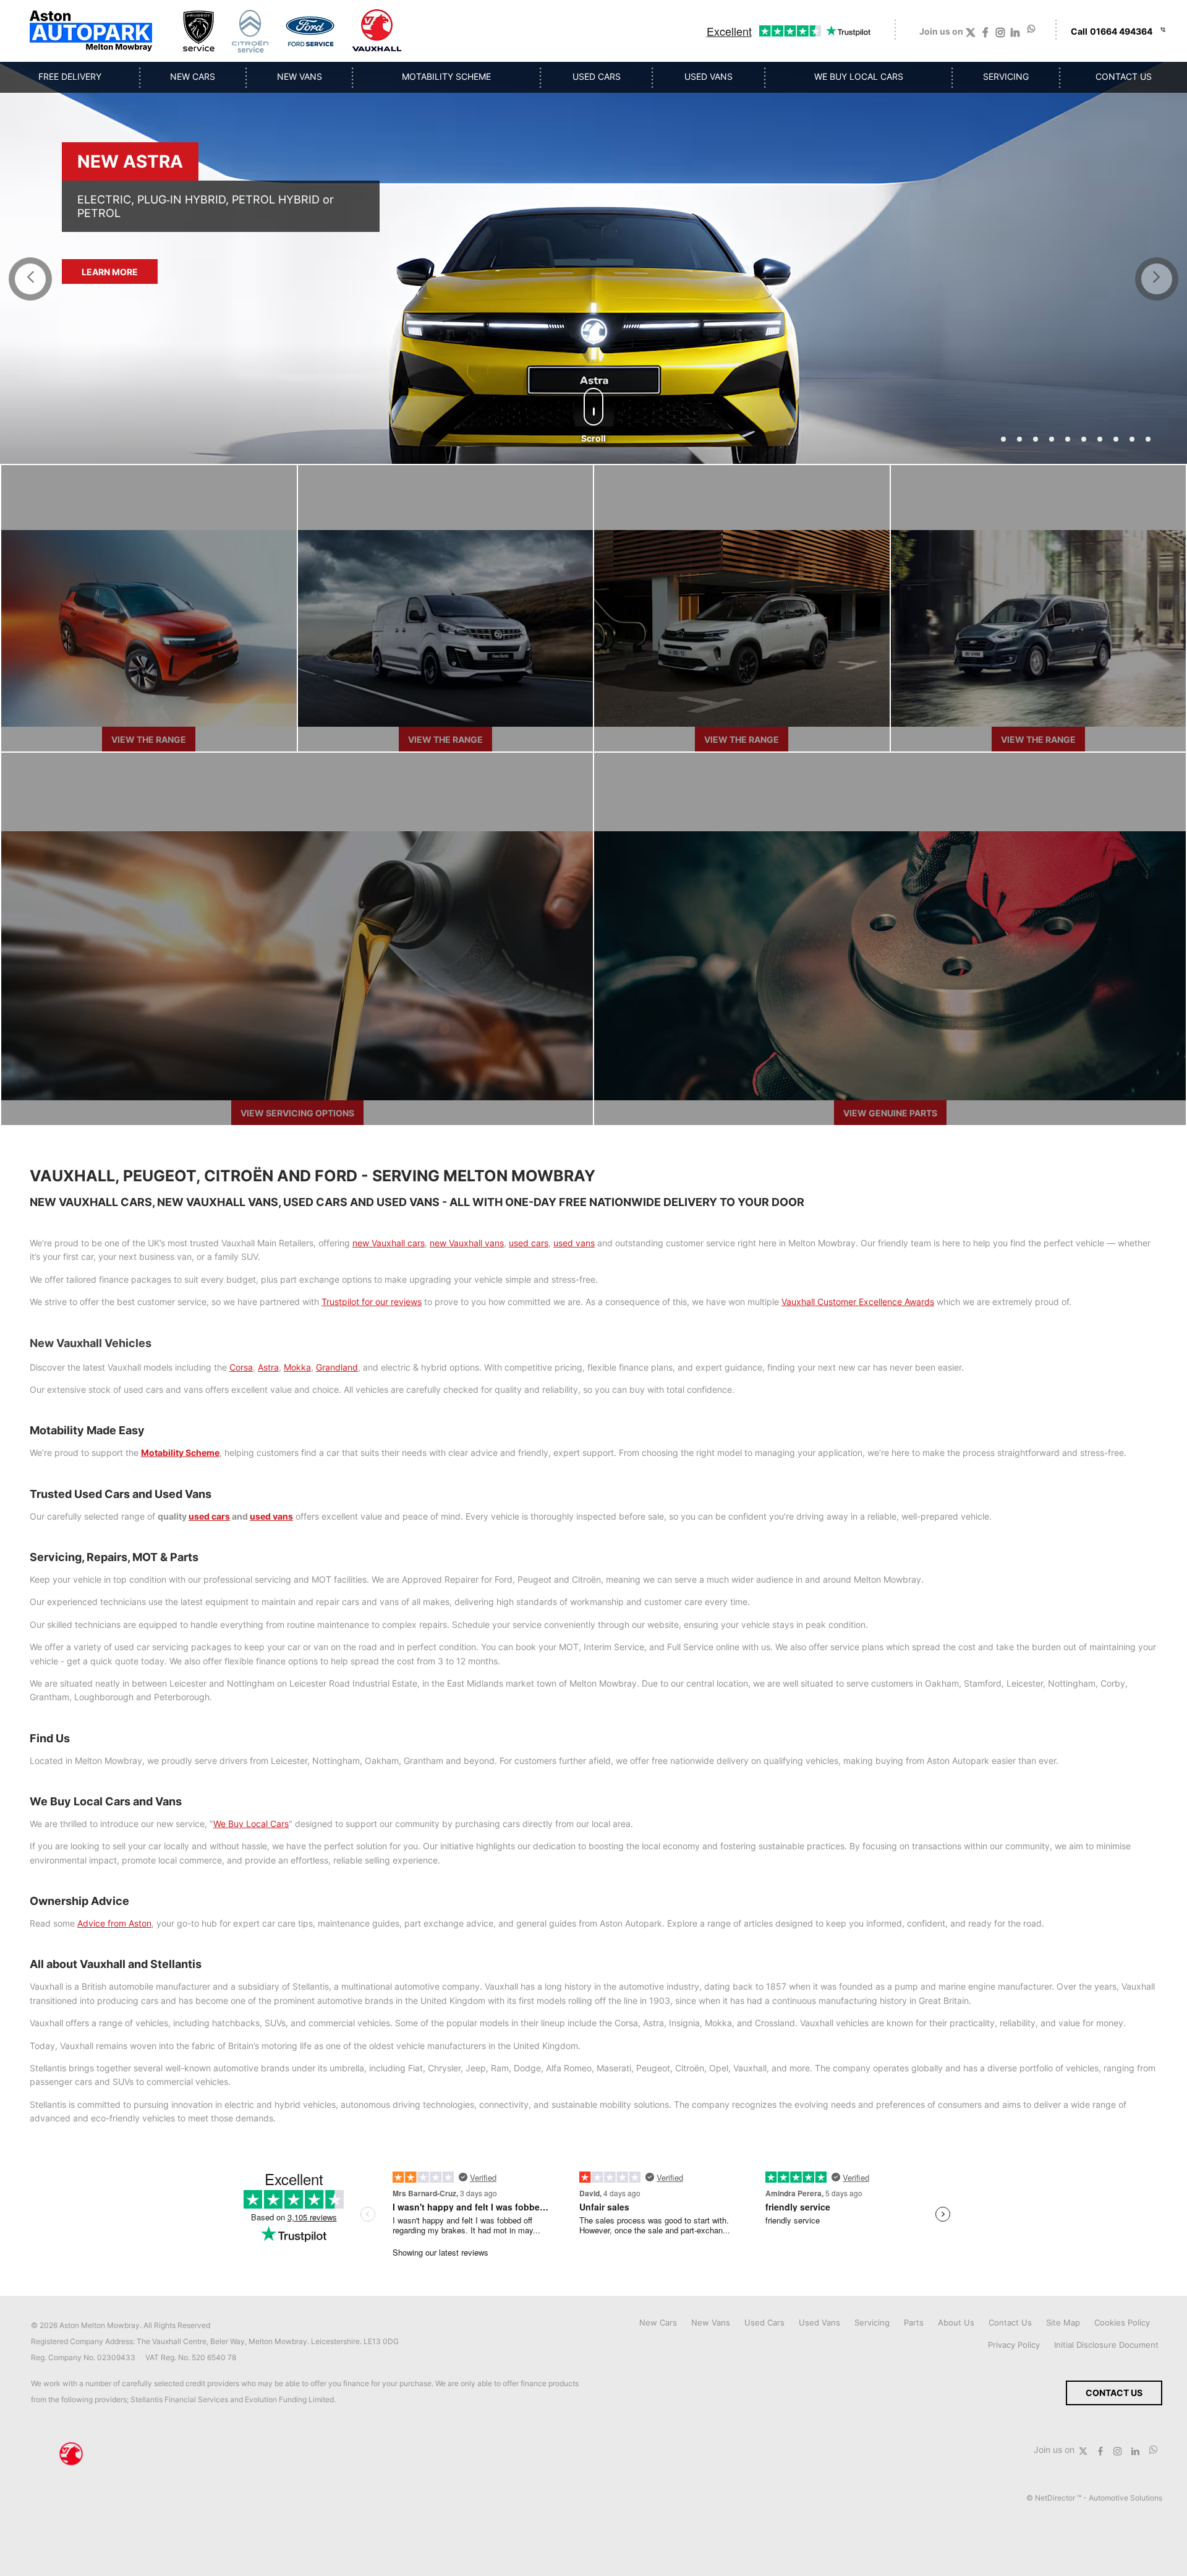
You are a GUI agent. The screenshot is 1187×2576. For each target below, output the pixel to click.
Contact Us (1010, 2322)
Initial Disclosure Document (1106, 2345)
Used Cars (764, 2322)
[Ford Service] (310, 31)
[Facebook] (985, 35)
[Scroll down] (593, 407)
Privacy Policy (1014, 2345)
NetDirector (1056, 2498)
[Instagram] (1000, 35)
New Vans (711, 2322)
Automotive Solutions (1125, 2498)
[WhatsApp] (1032, 29)
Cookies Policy (1122, 2322)
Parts (914, 2322)
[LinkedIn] (1015, 35)
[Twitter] (971, 35)
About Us (956, 2322)
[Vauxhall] (377, 31)
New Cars (658, 2322)
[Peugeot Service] (199, 31)
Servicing (872, 2322)
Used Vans (819, 2322)
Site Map (1063, 2322)
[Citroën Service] (250, 31)
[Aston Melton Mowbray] (91, 31)
